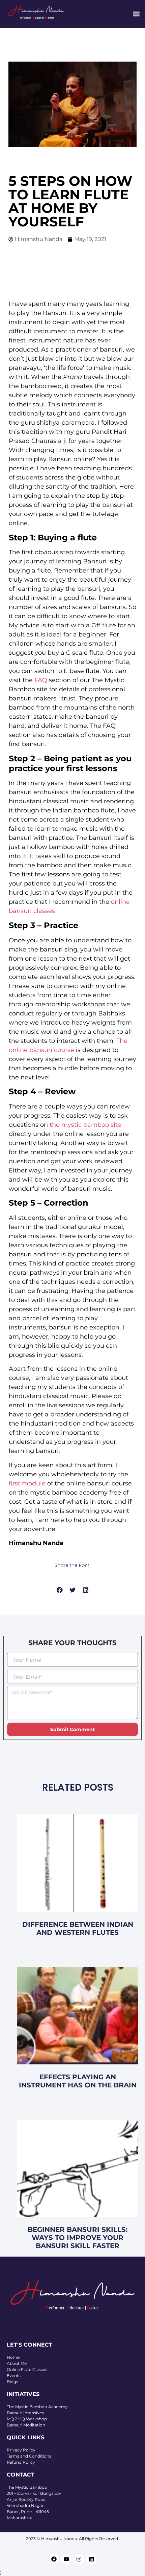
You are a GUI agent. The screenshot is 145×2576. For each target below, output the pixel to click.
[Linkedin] (91, 2559)
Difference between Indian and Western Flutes (78, 1928)
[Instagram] (79, 2559)
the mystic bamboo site (85, 1125)
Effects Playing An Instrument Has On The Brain (78, 2081)
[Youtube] (66, 2559)
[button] (136, 14)
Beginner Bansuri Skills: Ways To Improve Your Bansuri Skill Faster (78, 2238)
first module (27, 1483)
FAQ (41, 680)
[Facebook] (54, 2559)
